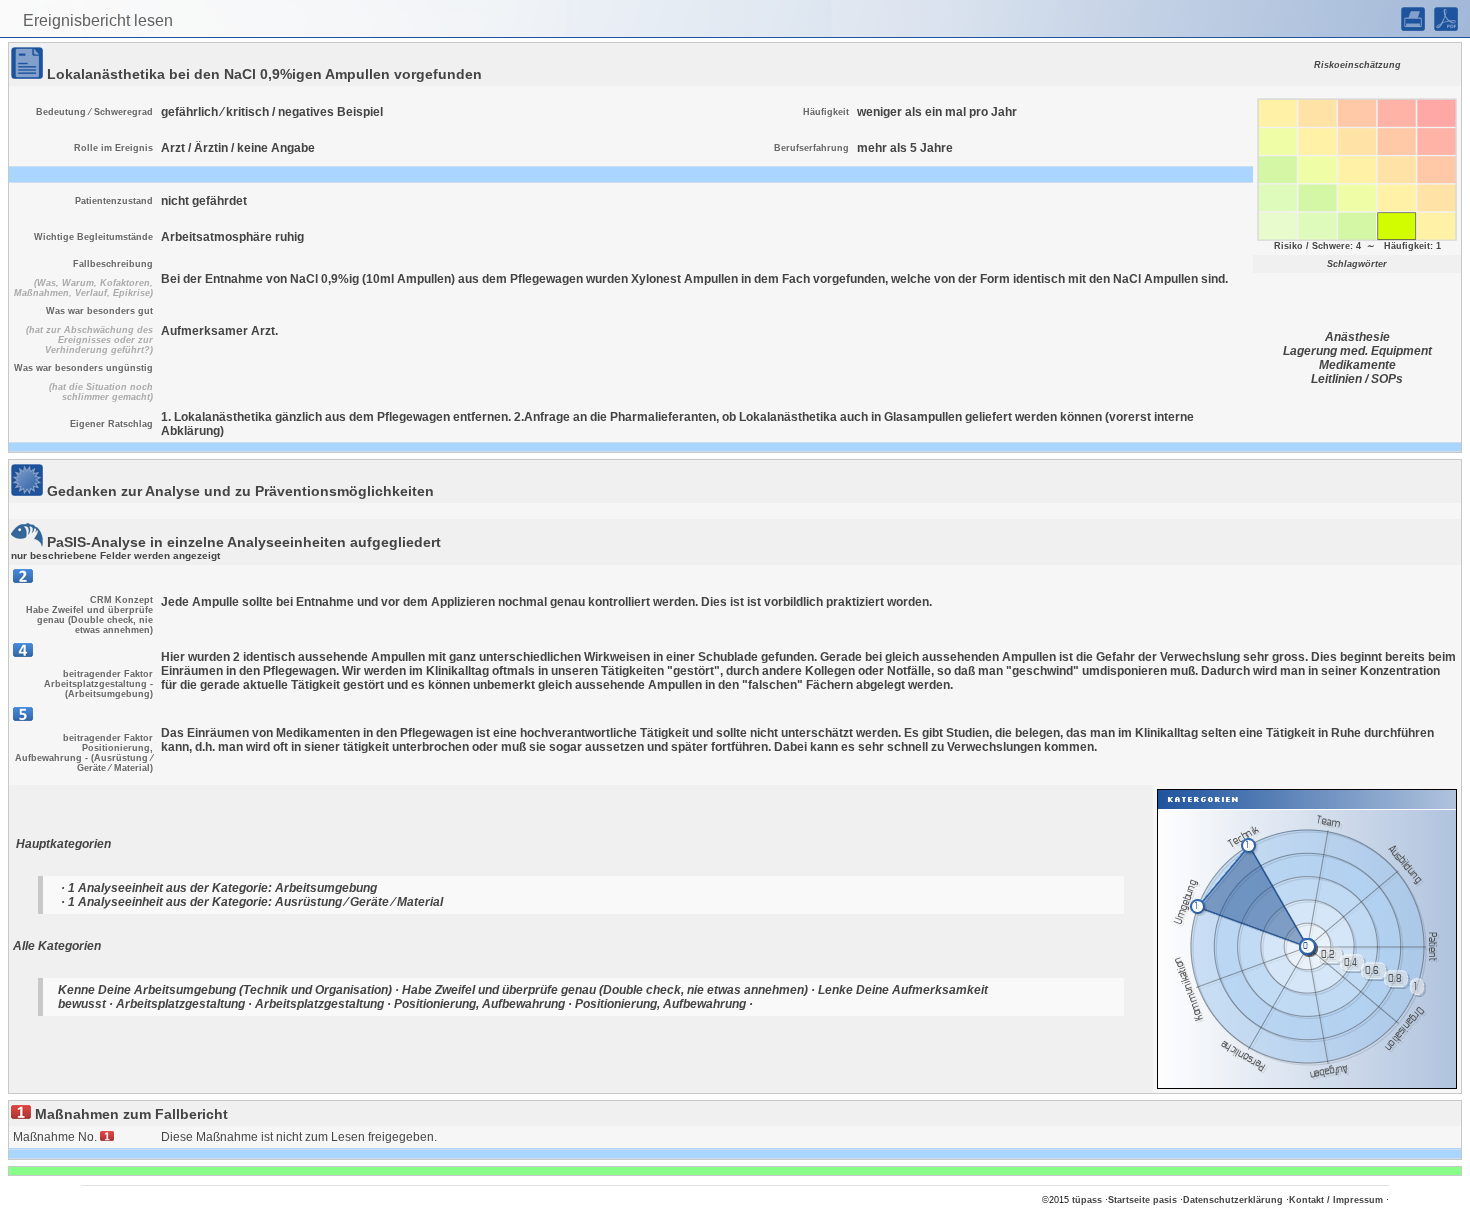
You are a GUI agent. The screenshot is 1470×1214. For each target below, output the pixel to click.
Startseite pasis (1142, 1200)
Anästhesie (1357, 337)
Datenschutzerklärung (1233, 1200)
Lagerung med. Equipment (1357, 351)
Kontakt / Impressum (1336, 1200)
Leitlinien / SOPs (1357, 379)
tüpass (1087, 1200)
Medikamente (1357, 365)
